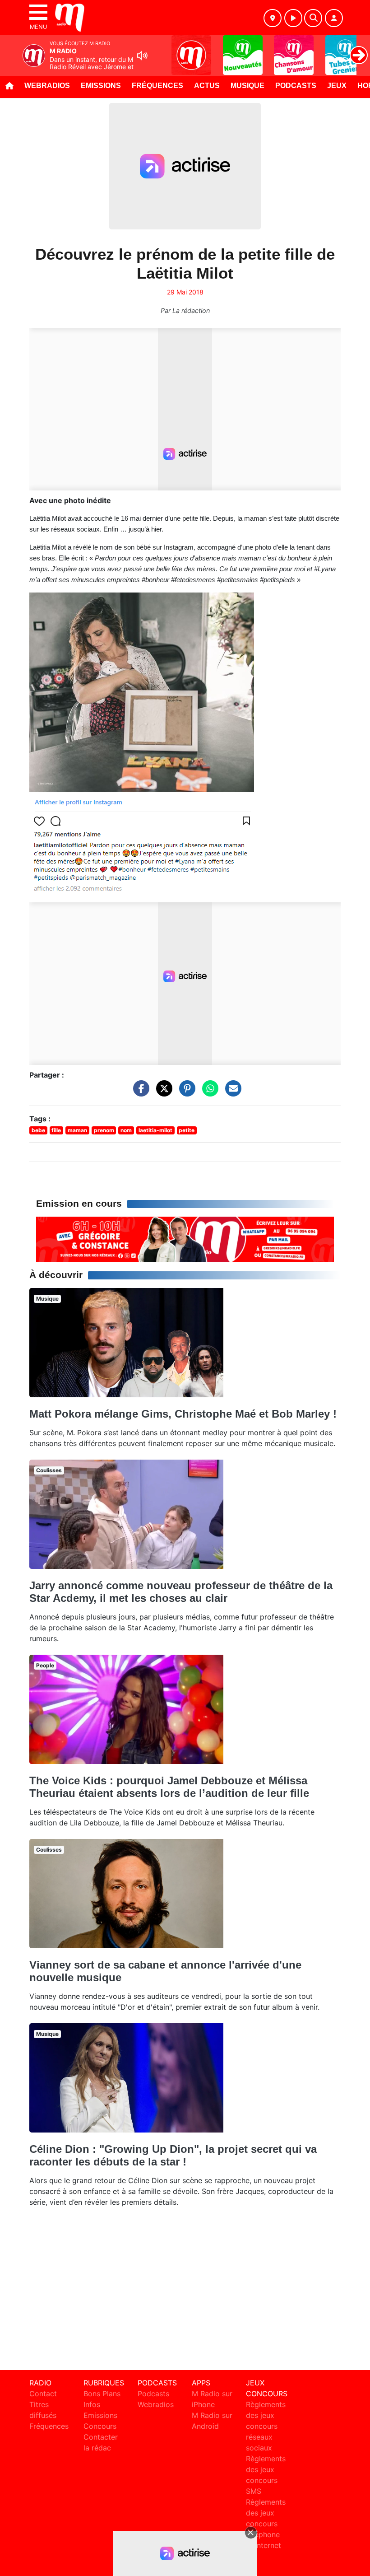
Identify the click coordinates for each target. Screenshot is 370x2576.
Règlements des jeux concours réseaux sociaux (266, 2426)
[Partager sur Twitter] (162, 1093)
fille (56, 1130)
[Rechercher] (313, 18)
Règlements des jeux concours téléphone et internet (266, 2524)
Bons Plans (102, 2394)
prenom (104, 1130)
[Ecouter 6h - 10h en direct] (185, 1239)
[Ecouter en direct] (293, 18)
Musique (247, 86)
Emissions (101, 86)
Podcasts (296, 86)
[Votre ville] (273, 18)
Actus (207, 86)
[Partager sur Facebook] (139, 1093)
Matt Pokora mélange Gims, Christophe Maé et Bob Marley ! (183, 1414)
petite (187, 1130)
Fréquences (157, 86)
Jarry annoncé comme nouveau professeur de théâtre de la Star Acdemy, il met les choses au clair (181, 1592)
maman (77, 1130)
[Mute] (142, 56)
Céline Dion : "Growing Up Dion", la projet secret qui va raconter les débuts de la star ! (173, 2155)
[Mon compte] (334, 18)
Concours (100, 2426)
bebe (38, 1130)
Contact (43, 2394)
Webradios (47, 86)
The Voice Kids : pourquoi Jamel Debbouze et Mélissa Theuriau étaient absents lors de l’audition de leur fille (169, 1787)
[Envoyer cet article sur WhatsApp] (208, 1093)
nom (126, 1130)
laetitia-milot (155, 1130)
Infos (92, 2404)
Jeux (337, 86)
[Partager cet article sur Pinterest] (185, 1093)
